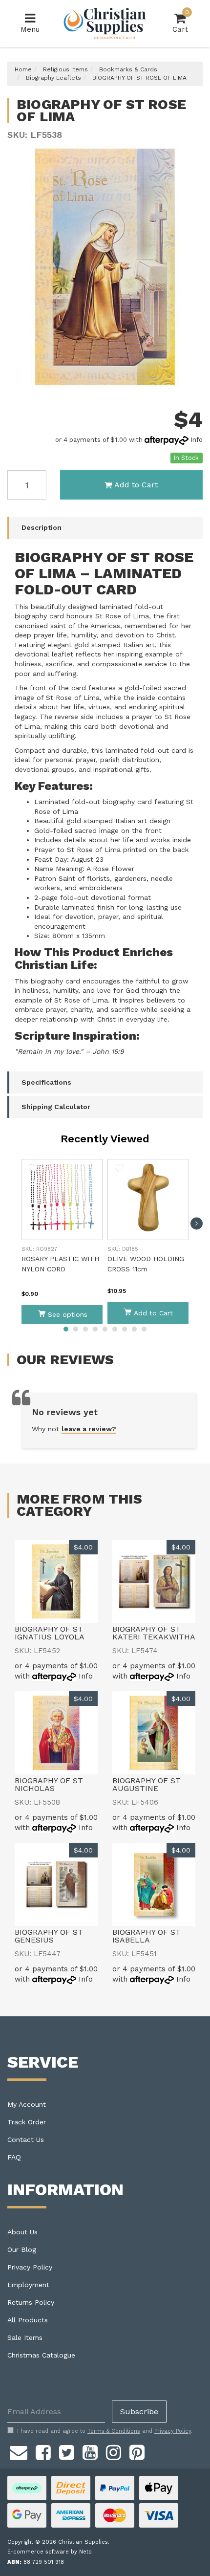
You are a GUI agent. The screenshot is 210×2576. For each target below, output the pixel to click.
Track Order (27, 2122)
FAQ (14, 2157)
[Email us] (19, 2451)
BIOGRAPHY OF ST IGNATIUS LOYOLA (50, 1633)
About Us (22, 2232)
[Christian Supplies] (105, 23)
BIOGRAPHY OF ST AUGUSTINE (147, 1784)
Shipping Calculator (56, 1107)
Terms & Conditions (114, 2431)
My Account (27, 2104)
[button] (33, 1168)
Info (197, 440)
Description (42, 527)
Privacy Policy (30, 2267)
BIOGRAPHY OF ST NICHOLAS (49, 1784)
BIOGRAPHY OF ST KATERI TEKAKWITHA (154, 1633)
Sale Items (25, 2337)
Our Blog (22, 2249)
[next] (197, 1224)
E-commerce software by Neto (50, 2552)
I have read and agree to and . (105, 2431)
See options (68, 1314)
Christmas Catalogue (41, 2355)
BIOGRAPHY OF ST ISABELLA (147, 1936)
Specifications (46, 1082)
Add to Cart (136, 485)
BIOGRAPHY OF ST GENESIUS (49, 1936)
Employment (28, 2285)
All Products (28, 2320)
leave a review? (89, 1429)
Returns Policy (31, 2302)
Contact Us (26, 2139)
